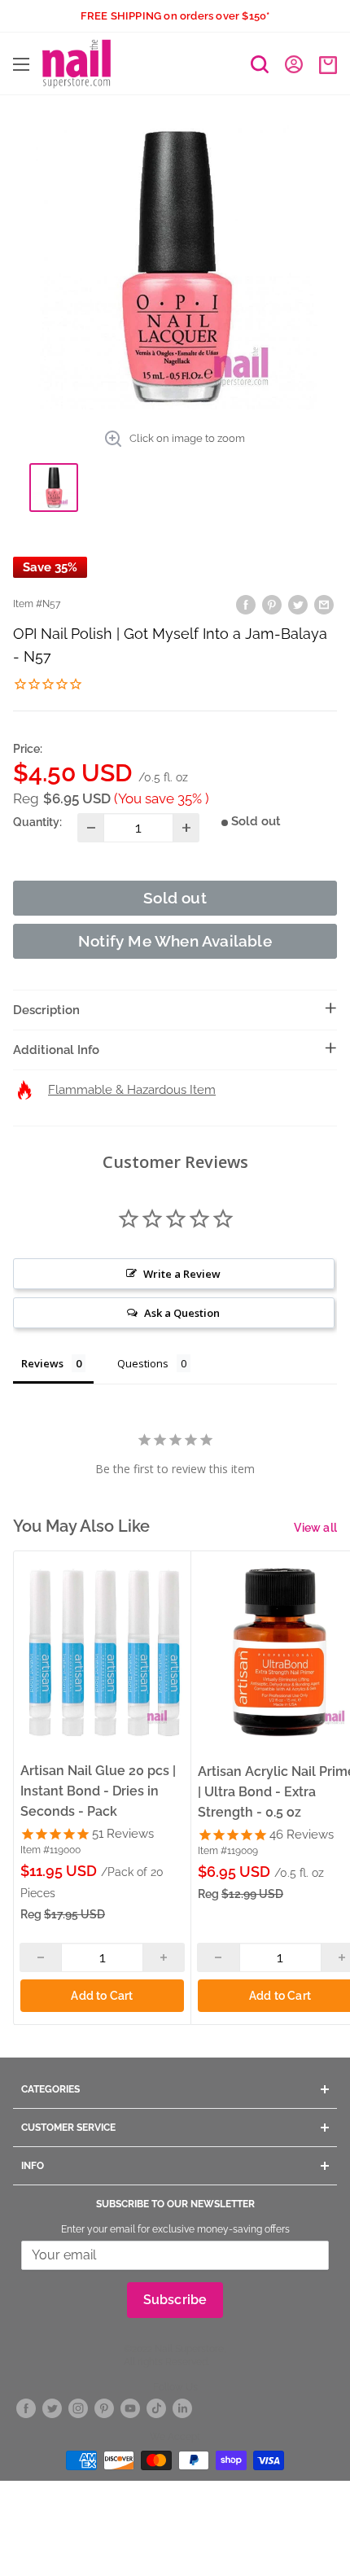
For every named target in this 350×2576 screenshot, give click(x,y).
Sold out (175, 898)
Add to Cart (102, 1996)
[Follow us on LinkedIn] (182, 2409)
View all (315, 1528)
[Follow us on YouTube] (130, 2409)
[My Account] (294, 63)
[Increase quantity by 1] (186, 828)
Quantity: (37, 822)
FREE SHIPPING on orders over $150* (175, 16)
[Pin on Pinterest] (272, 604)
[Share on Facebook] (246, 604)
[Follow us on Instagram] (78, 2409)
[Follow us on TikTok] (156, 2409)
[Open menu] (21, 64)
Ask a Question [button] (182, 1313)
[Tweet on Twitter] (298, 604)
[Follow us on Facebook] (26, 2409)
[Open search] (260, 64)
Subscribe (175, 2300)
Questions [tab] (143, 1363)
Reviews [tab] (42, 1363)
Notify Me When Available (175, 941)
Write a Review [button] (182, 1274)
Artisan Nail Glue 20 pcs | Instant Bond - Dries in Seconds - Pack (98, 1791)
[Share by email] (324, 604)
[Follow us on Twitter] (52, 2409)
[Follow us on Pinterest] (104, 2409)
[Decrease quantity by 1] (91, 828)
